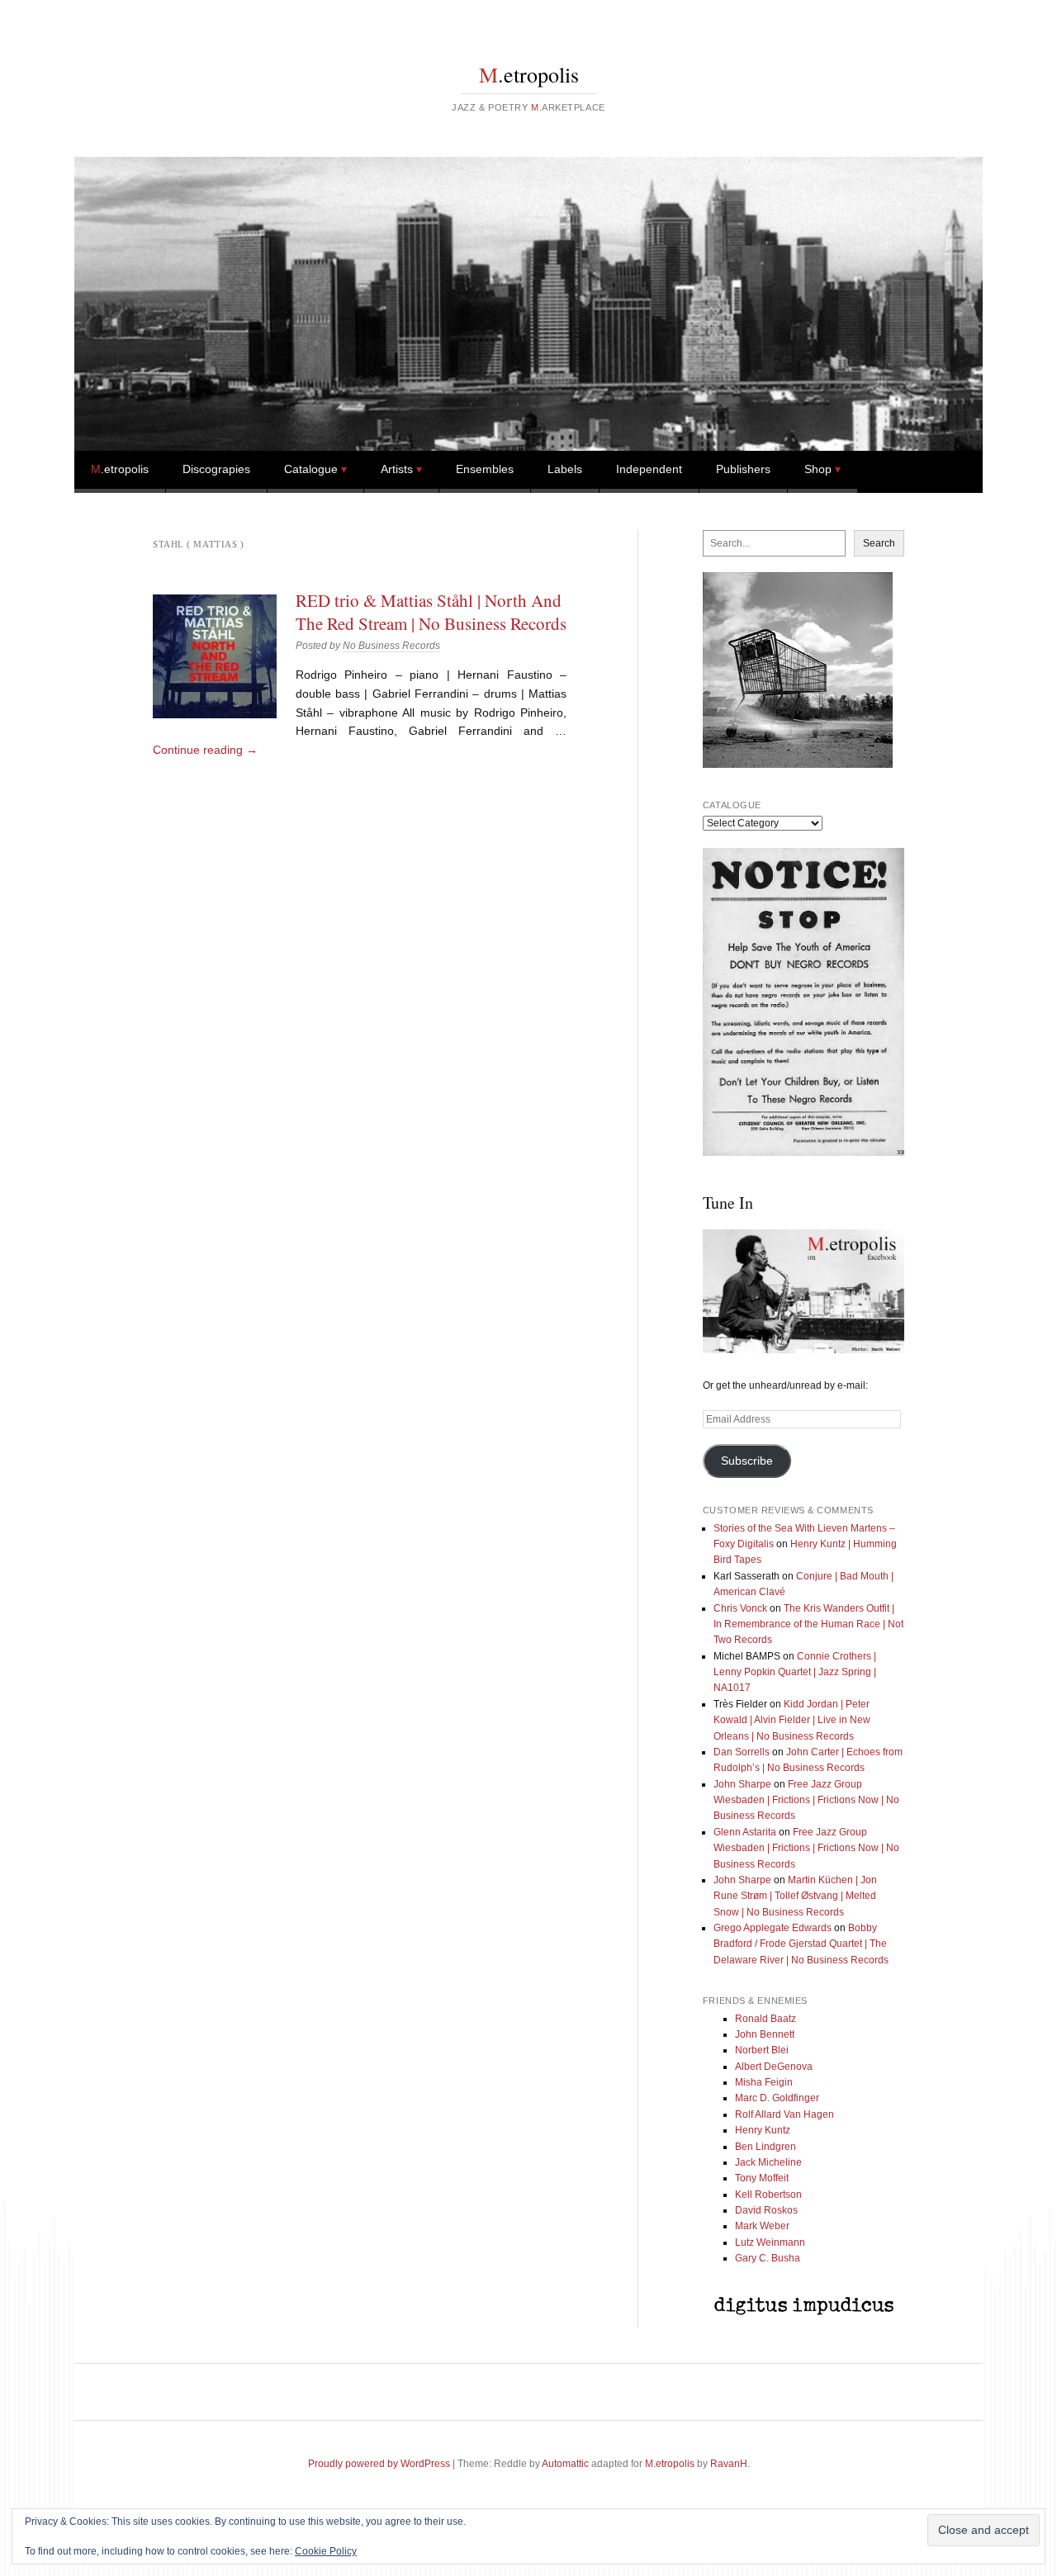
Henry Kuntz (763, 2130)
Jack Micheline (768, 2162)
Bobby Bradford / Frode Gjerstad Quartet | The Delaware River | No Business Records (801, 1944)
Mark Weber (762, 2226)
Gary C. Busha (768, 2258)
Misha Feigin (764, 2082)
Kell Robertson (768, 2195)
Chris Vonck (740, 1608)
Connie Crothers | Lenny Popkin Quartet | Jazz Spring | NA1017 (795, 1672)
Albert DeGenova (774, 2067)
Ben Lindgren (765, 2147)
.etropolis (529, 74)
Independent (649, 469)
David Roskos (766, 2210)
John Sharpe (742, 1784)
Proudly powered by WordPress (379, 2464)
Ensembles (485, 469)
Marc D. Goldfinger (777, 2098)
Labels (565, 469)
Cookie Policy (326, 2551)
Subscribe (747, 1461)
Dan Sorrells (742, 1752)
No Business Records (391, 646)
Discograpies (216, 469)
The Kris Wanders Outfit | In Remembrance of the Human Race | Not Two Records (808, 1624)
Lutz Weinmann (770, 2242)
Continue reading (205, 750)
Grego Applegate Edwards (773, 1928)
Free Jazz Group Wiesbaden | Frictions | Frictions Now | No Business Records (806, 1800)
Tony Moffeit (762, 2178)
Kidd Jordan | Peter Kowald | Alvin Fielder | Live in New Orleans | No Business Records (792, 1720)
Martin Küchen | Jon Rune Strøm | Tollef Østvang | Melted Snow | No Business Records (795, 1896)
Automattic (565, 2464)
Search (879, 543)
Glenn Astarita (745, 1832)
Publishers (743, 469)
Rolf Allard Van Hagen (784, 2114)
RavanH (729, 2464)
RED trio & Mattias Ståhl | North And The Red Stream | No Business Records (431, 612)
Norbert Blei (762, 2050)
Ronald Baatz (765, 2019)
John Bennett (765, 2034)
